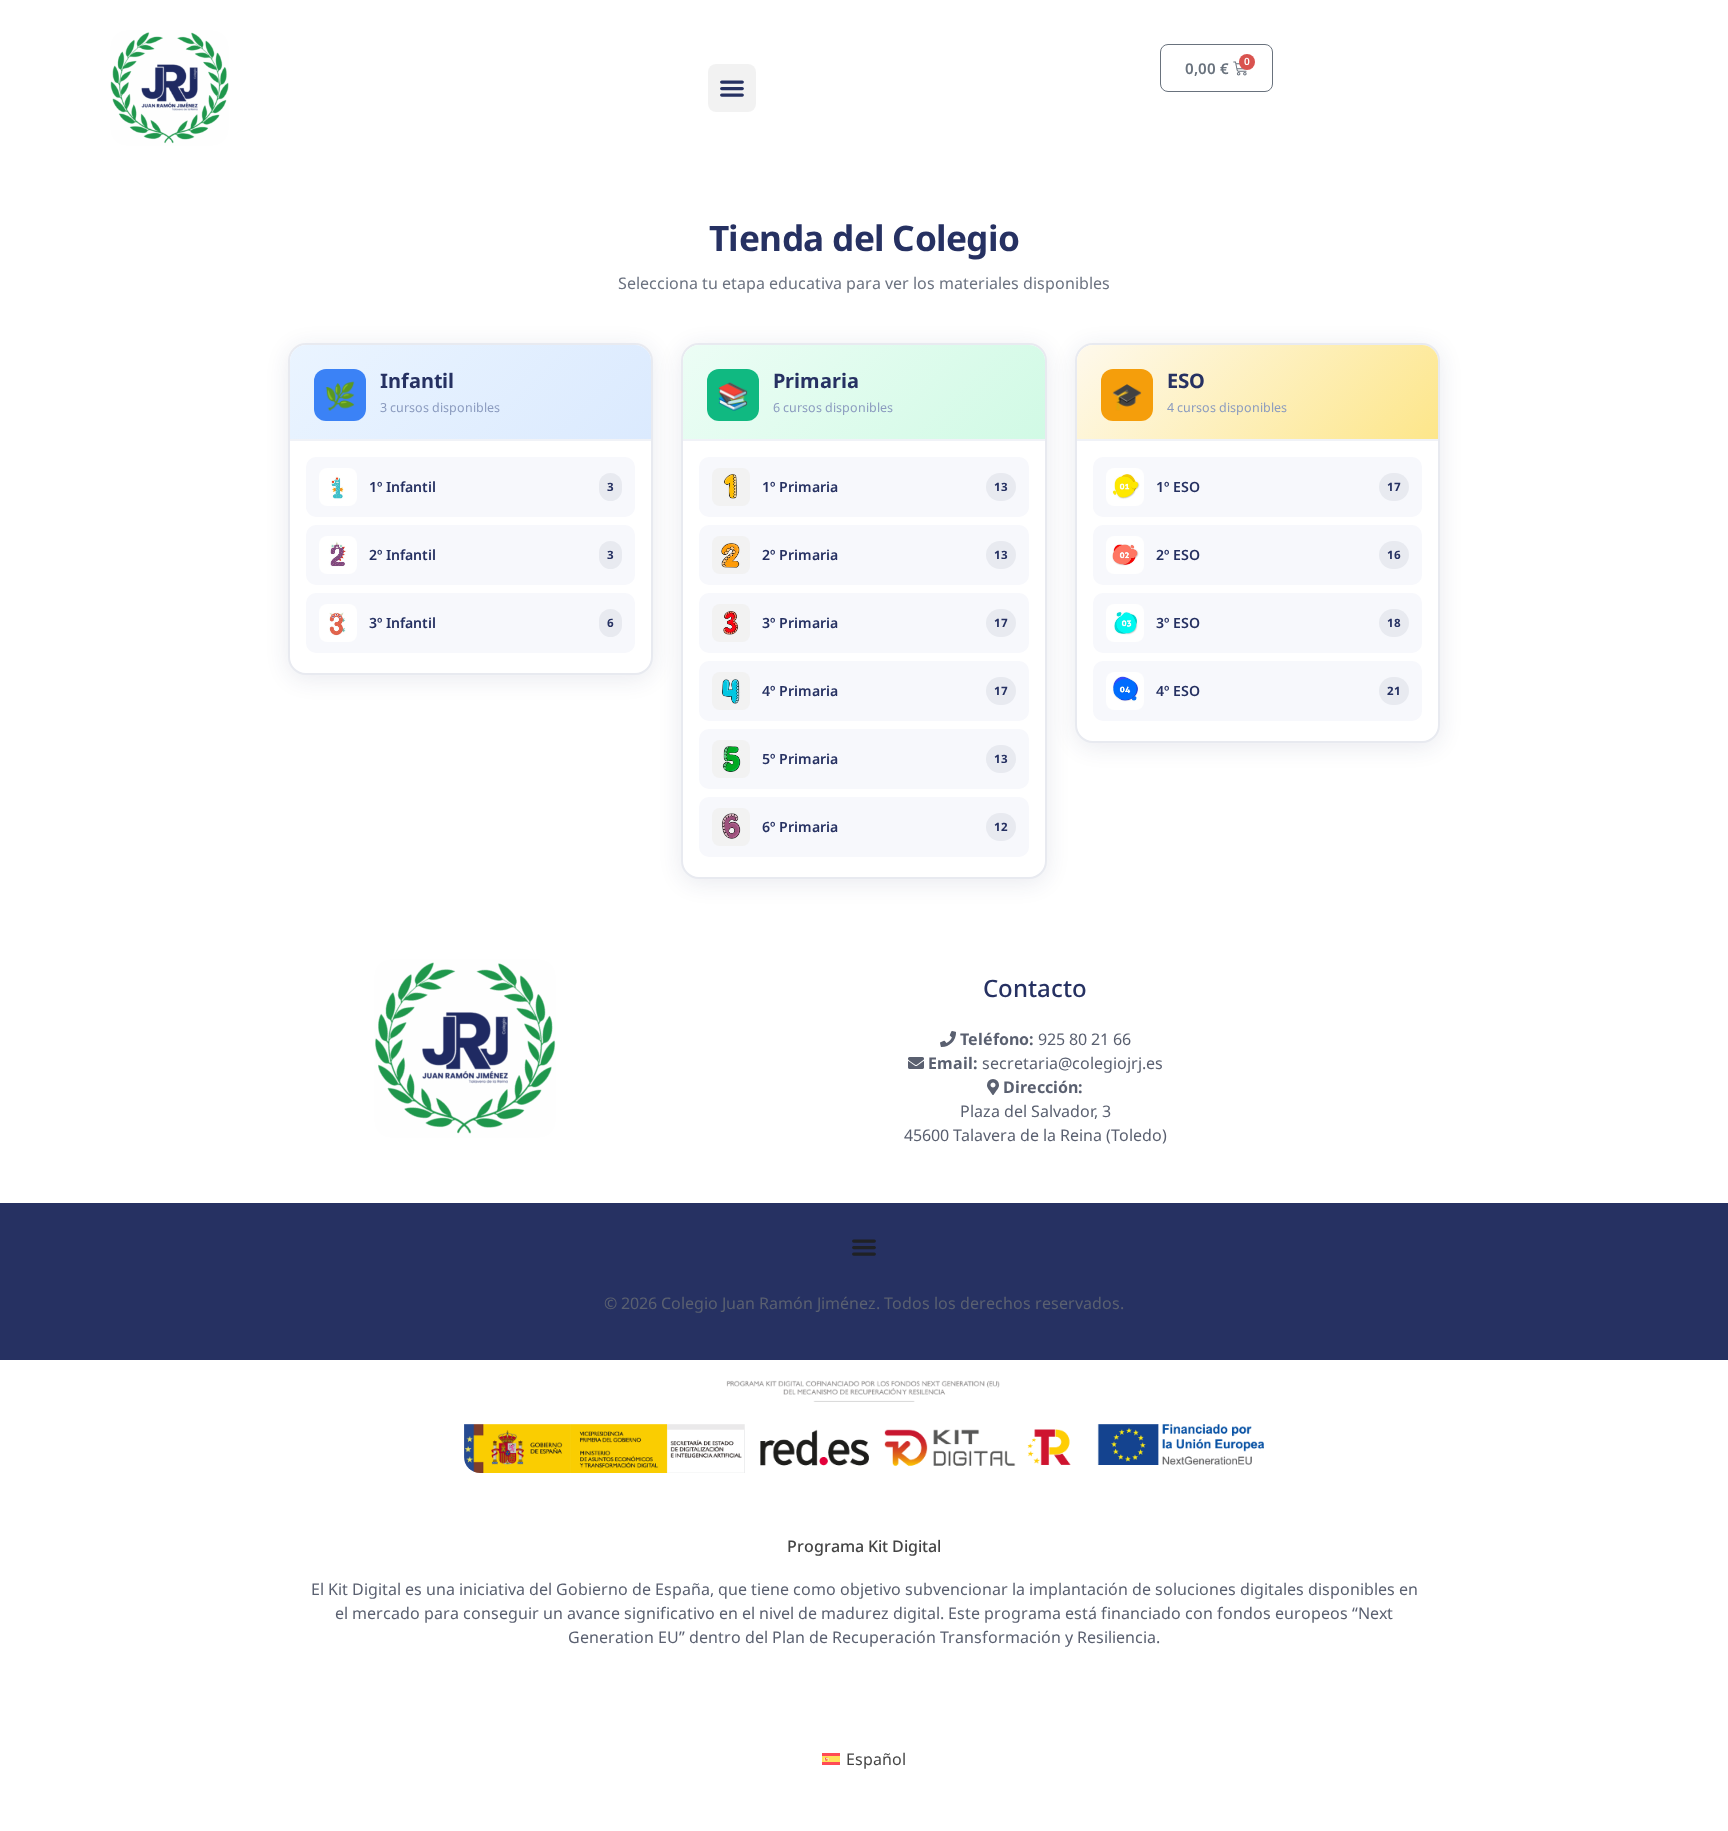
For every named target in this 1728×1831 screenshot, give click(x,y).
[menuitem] (864, 1759)
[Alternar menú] (864, 1247)
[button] (732, 88)
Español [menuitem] (876, 1759)
